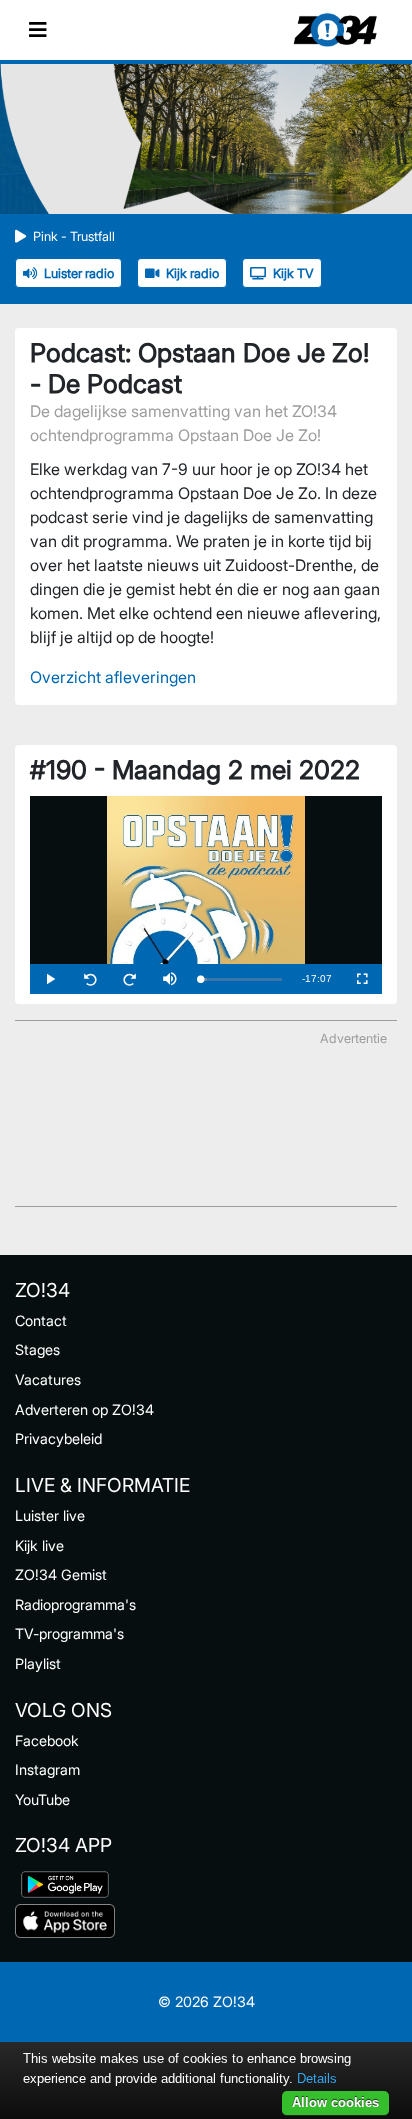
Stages (37, 1349)
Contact (41, 1320)
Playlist (38, 1663)
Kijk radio (192, 273)
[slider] (241, 979)
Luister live (50, 1515)
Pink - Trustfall (74, 236)
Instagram (47, 1769)
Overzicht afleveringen (113, 677)
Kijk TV (293, 273)
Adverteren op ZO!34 (84, 1409)
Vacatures (48, 1379)
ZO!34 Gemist (61, 1574)
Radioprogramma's (75, 1604)
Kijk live (39, 1545)
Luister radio (79, 273)
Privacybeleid (58, 1438)
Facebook (47, 1740)
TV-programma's (69, 1633)
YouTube (42, 1799)
